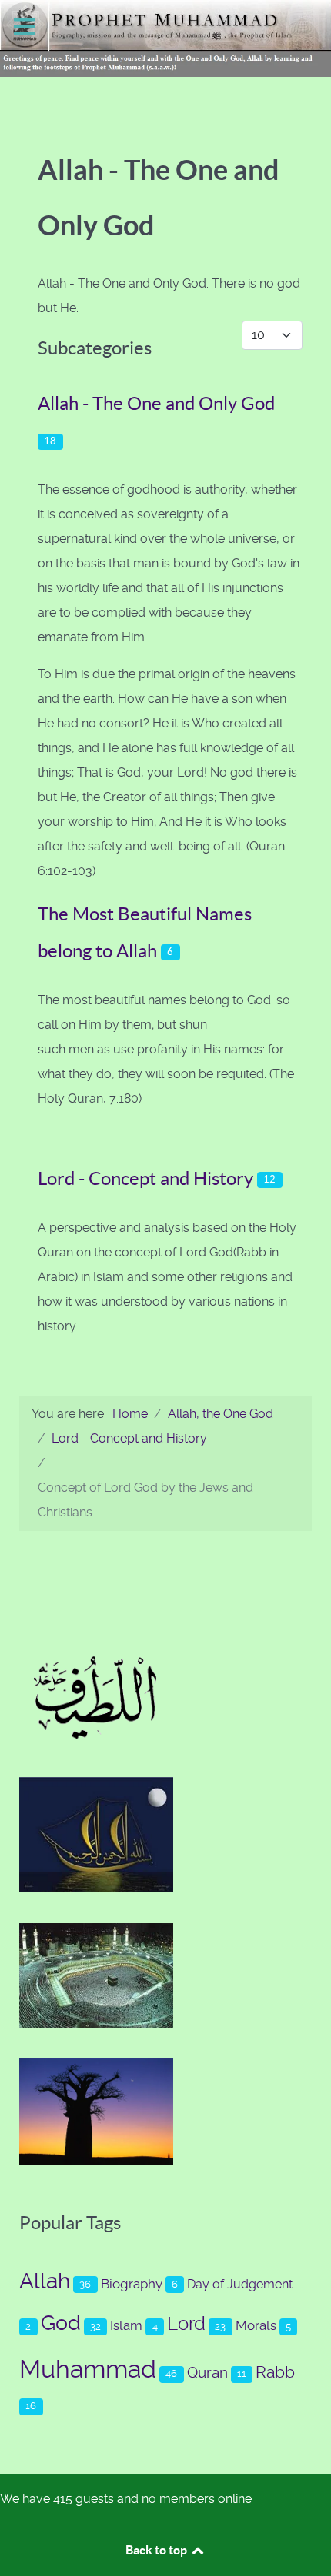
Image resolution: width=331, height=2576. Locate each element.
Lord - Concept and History (145, 1178)
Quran (207, 2373)
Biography (132, 2284)
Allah (45, 2281)
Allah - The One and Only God (156, 403)
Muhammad (88, 2369)
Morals (256, 2325)
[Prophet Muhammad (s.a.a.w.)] (165, 37)
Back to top (157, 2550)
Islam (126, 2325)
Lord (186, 2324)
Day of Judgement (240, 2284)
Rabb (275, 2372)
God (61, 2323)
